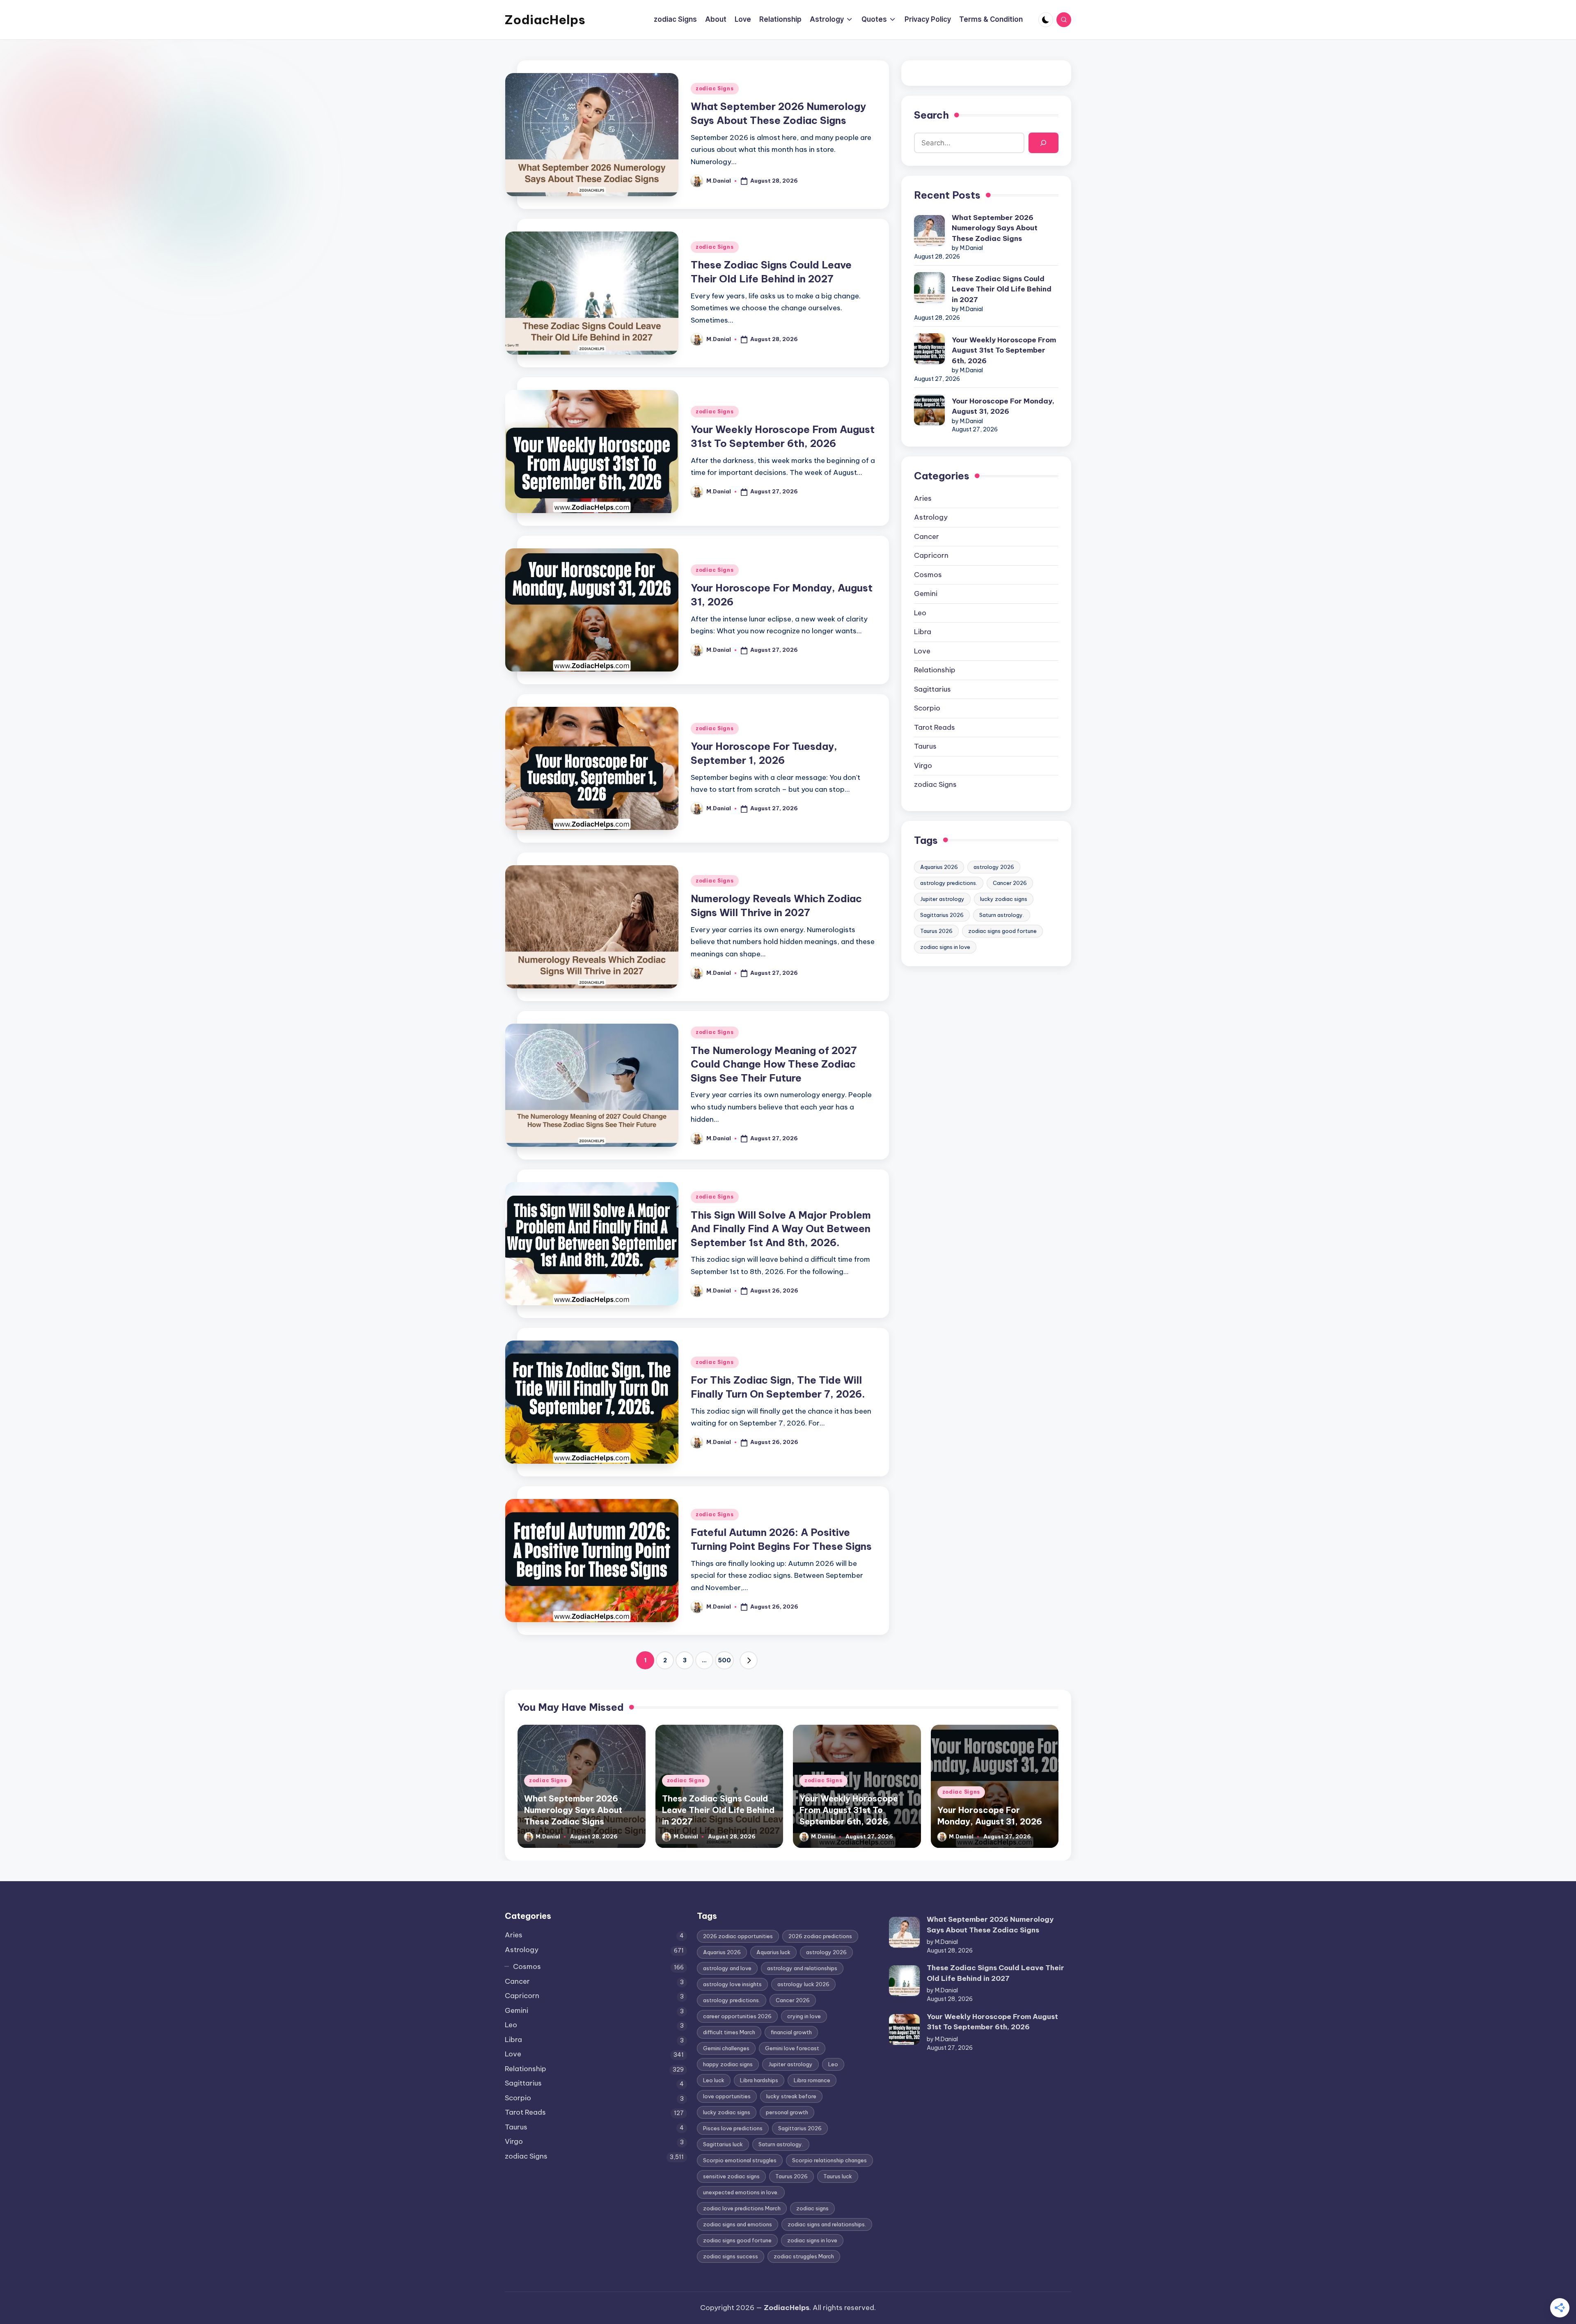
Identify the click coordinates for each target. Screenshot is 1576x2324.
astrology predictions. (949, 883)
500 (724, 1660)
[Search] (1043, 143)
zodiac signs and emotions (738, 2224)
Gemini (926, 594)
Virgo (923, 765)
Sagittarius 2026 (942, 915)
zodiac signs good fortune (1002, 931)
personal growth (787, 2112)
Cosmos (928, 575)
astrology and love (727, 1968)
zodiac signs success (731, 2256)
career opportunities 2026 (737, 2016)
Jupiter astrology (942, 899)
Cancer (927, 536)
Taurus (925, 746)
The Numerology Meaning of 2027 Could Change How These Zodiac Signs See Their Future (774, 1064)
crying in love (804, 2016)
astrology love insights (732, 1984)
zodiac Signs (715, 88)
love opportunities (727, 2096)
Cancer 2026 (1010, 883)
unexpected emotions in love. (741, 2192)
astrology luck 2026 (803, 1984)
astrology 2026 (994, 867)
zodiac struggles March (804, 2256)
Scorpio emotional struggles (740, 2160)
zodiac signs (812, 2208)
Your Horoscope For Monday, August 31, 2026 (1003, 406)
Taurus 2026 (936, 931)
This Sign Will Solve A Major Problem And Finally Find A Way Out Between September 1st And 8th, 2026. (781, 1229)
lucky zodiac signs (1004, 899)
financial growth (791, 2032)
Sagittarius (932, 689)
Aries (923, 498)
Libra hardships (759, 2080)
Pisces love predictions (733, 2128)
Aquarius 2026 (939, 867)
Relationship (935, 670)
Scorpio (927, 708)
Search (931, 115)
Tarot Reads (935, 727)
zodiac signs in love (945, 947)
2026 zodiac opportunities (738, 1936)
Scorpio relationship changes (829, 2160)
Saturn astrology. (1002, 915)
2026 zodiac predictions (820, 1936)
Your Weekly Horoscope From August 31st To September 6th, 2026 (1004, 350)
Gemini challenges (726, 2048)
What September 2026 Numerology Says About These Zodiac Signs (995, 228)
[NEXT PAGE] (749, 1660)
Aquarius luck (773, 1952)
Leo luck (714, 2080)
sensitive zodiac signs (731, 2176)
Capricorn (931, 555)
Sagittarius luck (723, 2144)
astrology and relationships (802, 1968)
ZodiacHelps (545, 20)
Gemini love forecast (792, 2048)
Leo (920, 613)
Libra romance (812, 2080)
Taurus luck (838, 2176)
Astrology (931, 517)
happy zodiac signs (728, 2064)
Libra (923, 632)
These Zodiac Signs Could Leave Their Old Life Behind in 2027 (1002, 289)
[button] (749, 1660)
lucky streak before (791, 2096)
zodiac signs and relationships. (827, 2224)
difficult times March (729, 2032)
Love (922, 651)
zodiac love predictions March (742, 2208)
